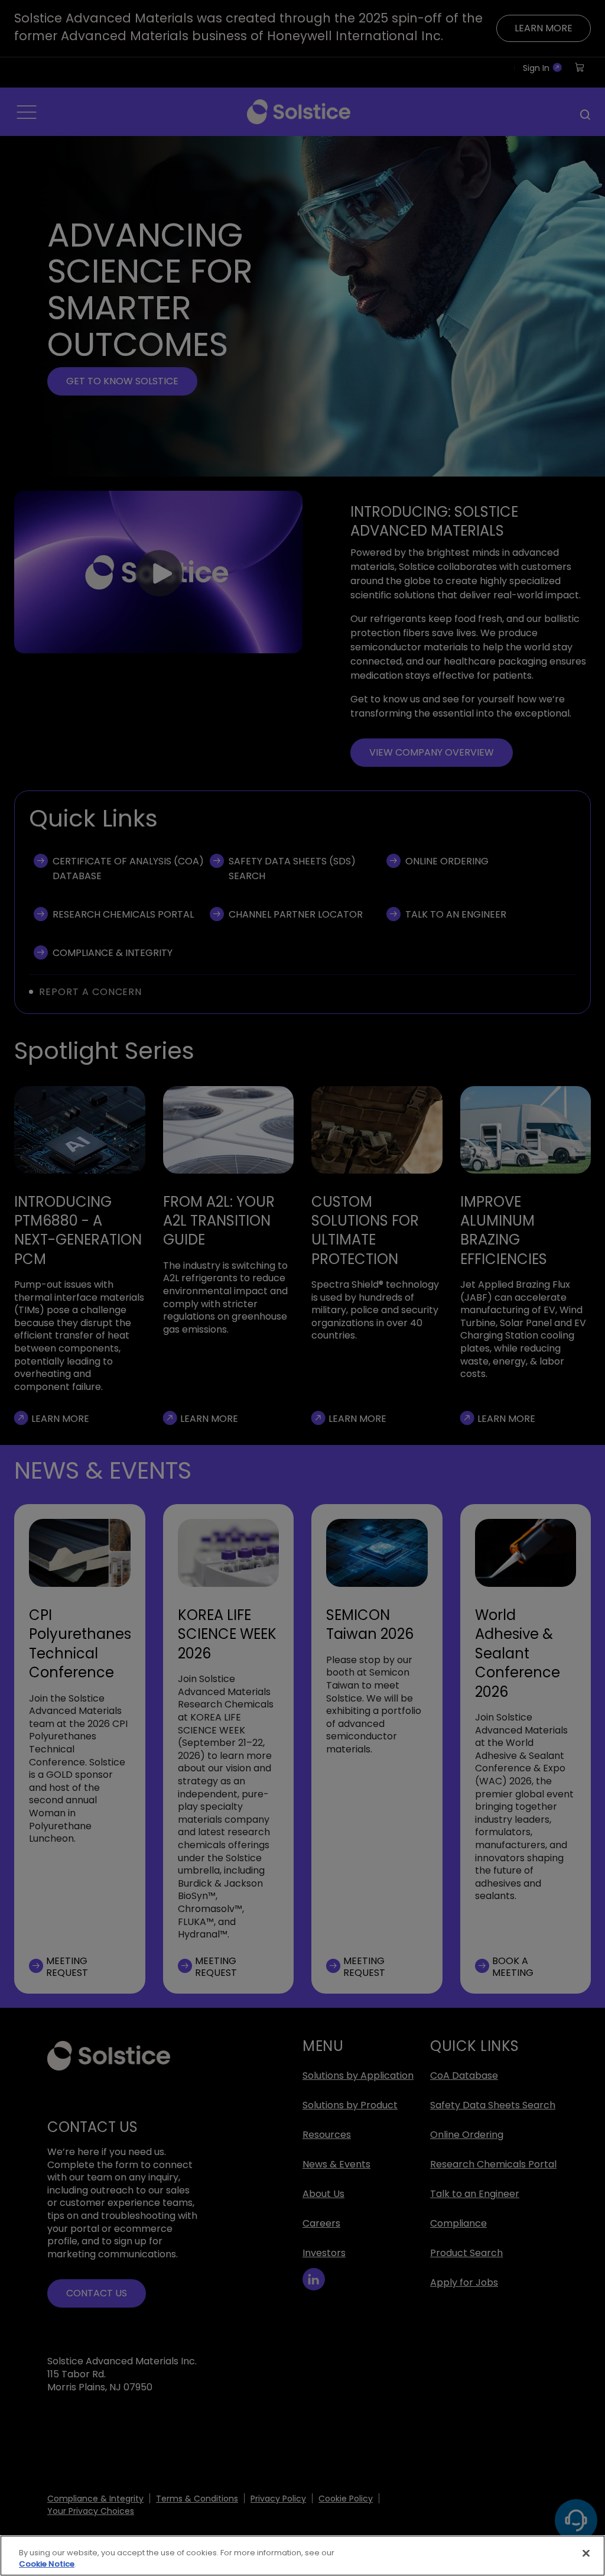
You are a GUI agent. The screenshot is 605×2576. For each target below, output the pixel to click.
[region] (302, 2556)
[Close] (586, 2554)
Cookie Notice (47, 2564)
